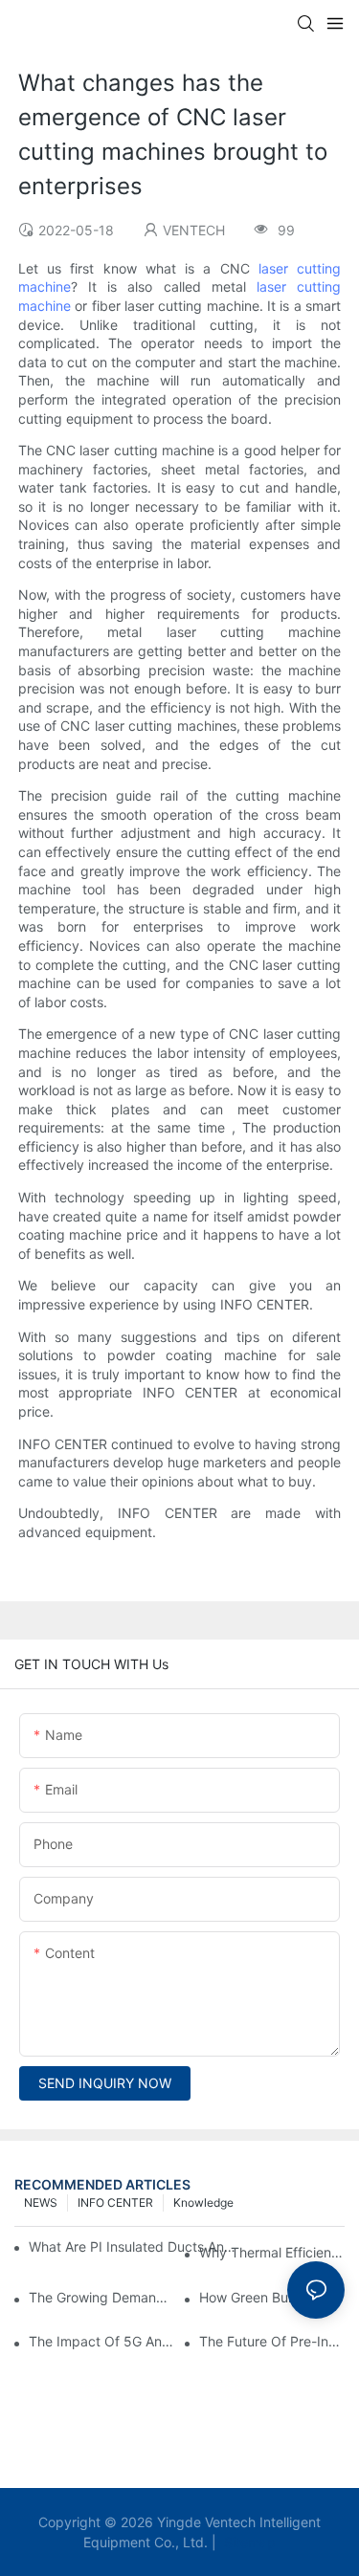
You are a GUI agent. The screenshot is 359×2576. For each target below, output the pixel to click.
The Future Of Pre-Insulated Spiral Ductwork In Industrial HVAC (272, 2341)
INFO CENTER (115, 2202)
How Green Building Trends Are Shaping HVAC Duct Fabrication (272, 2297)
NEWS (41, 2202)
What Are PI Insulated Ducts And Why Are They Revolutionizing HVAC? (135, 2246)
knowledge (203, 2202)
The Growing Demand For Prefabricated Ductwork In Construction (101, 2297)
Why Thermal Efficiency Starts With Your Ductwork (272, 2252)
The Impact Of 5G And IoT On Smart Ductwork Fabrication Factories (101, 2341)
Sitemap (248, 2542)
